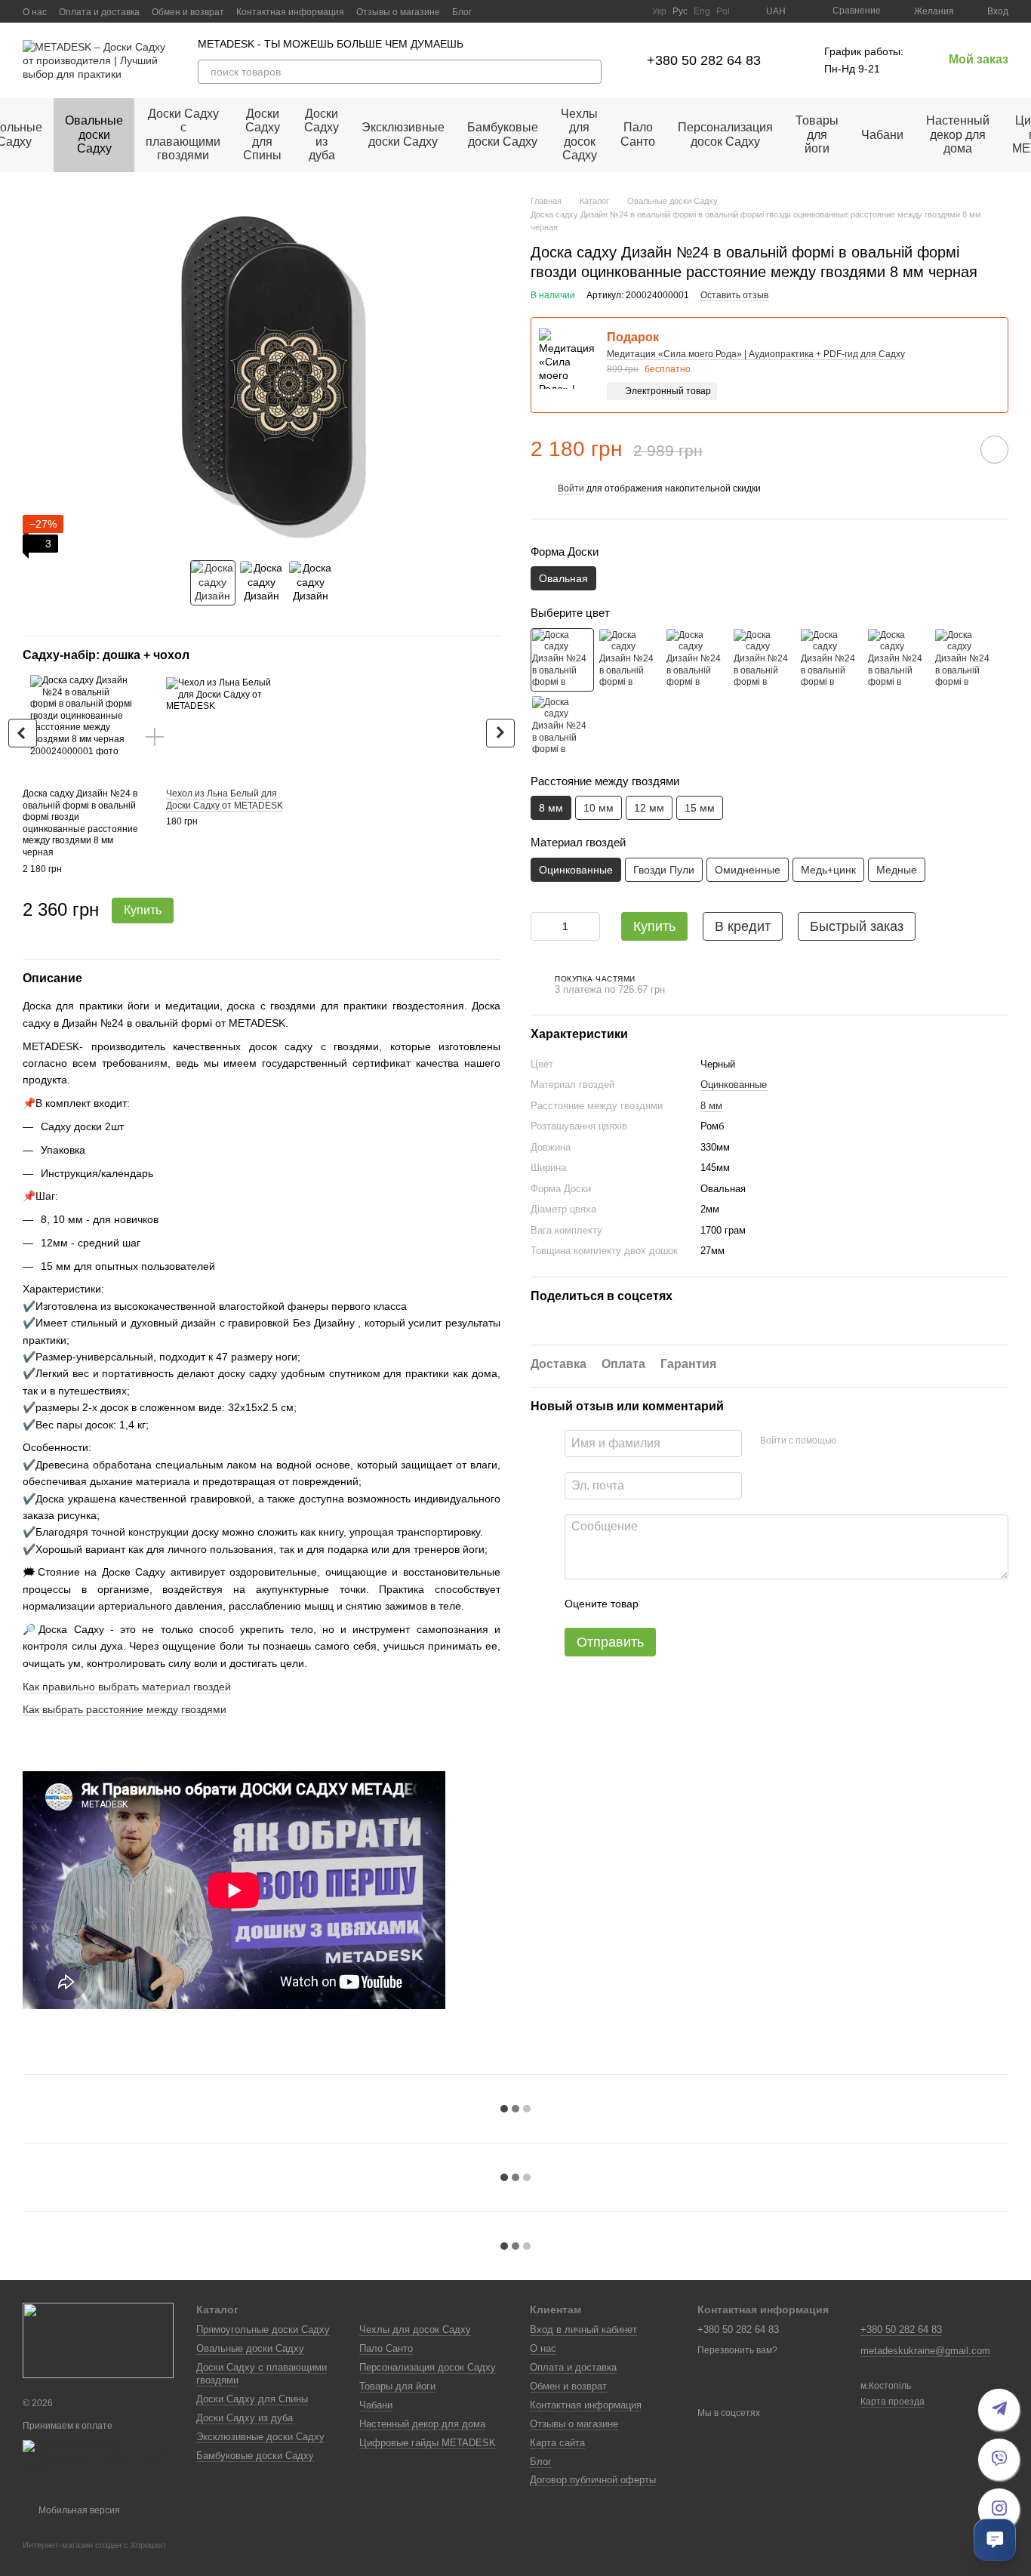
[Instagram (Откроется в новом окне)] (559, 11)
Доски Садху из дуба (322, 134)
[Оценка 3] (712, 1604)
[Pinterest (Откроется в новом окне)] (631, 11)
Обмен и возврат (188, 12)
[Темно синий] (562, 726)
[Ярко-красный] (965, 659)
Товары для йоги (817, 134)
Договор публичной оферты (593, 2480)
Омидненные (748, 869)
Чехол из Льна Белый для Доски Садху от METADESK (225, 800)
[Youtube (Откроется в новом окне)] (595, 11)
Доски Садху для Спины (262, 134)
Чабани (882, 135)
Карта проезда (893, 2402)
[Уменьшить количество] (542, 926)
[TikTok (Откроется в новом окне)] (577, 11)
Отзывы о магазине (398, 12)
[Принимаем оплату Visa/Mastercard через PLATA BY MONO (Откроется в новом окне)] (98, 2457)
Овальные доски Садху (94, 134)
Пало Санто (638, 134)
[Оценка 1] (663, 1604)
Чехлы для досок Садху (579, 134)
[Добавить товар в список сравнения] (952, 448)
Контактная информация (290, 12)
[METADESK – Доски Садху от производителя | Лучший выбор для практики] (98, 2340)
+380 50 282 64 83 (704, 60)
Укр (659, 11)
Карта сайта (557, 2443)
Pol (723, 11)
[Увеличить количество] (589, 926)
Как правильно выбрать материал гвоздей (127, 1687)
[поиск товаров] (589, 72)
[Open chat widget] (995, 2540)
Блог (462, 12)
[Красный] (697, 659)
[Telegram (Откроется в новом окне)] (613, 11)
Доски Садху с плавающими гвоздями (183, 134)
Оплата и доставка (99, 12)
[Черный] (562, 659)
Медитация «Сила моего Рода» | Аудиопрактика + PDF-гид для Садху (756, 353)
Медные (897, 869)
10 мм (599, 808)
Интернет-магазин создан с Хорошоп (94, 2545)
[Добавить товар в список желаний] (994, 449)
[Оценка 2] (688, 1604)
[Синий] (898, 659)
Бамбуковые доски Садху (503, 134)
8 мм (711, 1105)
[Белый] (629, 659)
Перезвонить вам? (737, 2350)
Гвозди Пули (664, 869)
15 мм (700, 808)
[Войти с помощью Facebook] (853, 1441)
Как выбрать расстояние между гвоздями (125, 1709)
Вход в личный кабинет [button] (583, 2329)
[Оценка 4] (736, 1604)
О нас (35, 12)
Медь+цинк (828, 869)
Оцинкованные (734, 1084)
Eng (702, 11)
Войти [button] (571, 488)
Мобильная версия (78, 2510)
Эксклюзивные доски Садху (403, 134)
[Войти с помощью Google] (877, 1441)
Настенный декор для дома (958, 134)
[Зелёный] (831, 659)
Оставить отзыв (734, 294)
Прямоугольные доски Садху (263, 2329)
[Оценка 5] (760, 1604)
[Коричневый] (764, 659)
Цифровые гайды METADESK (428, 2443)
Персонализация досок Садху (725, 134)
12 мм (649, 808)
